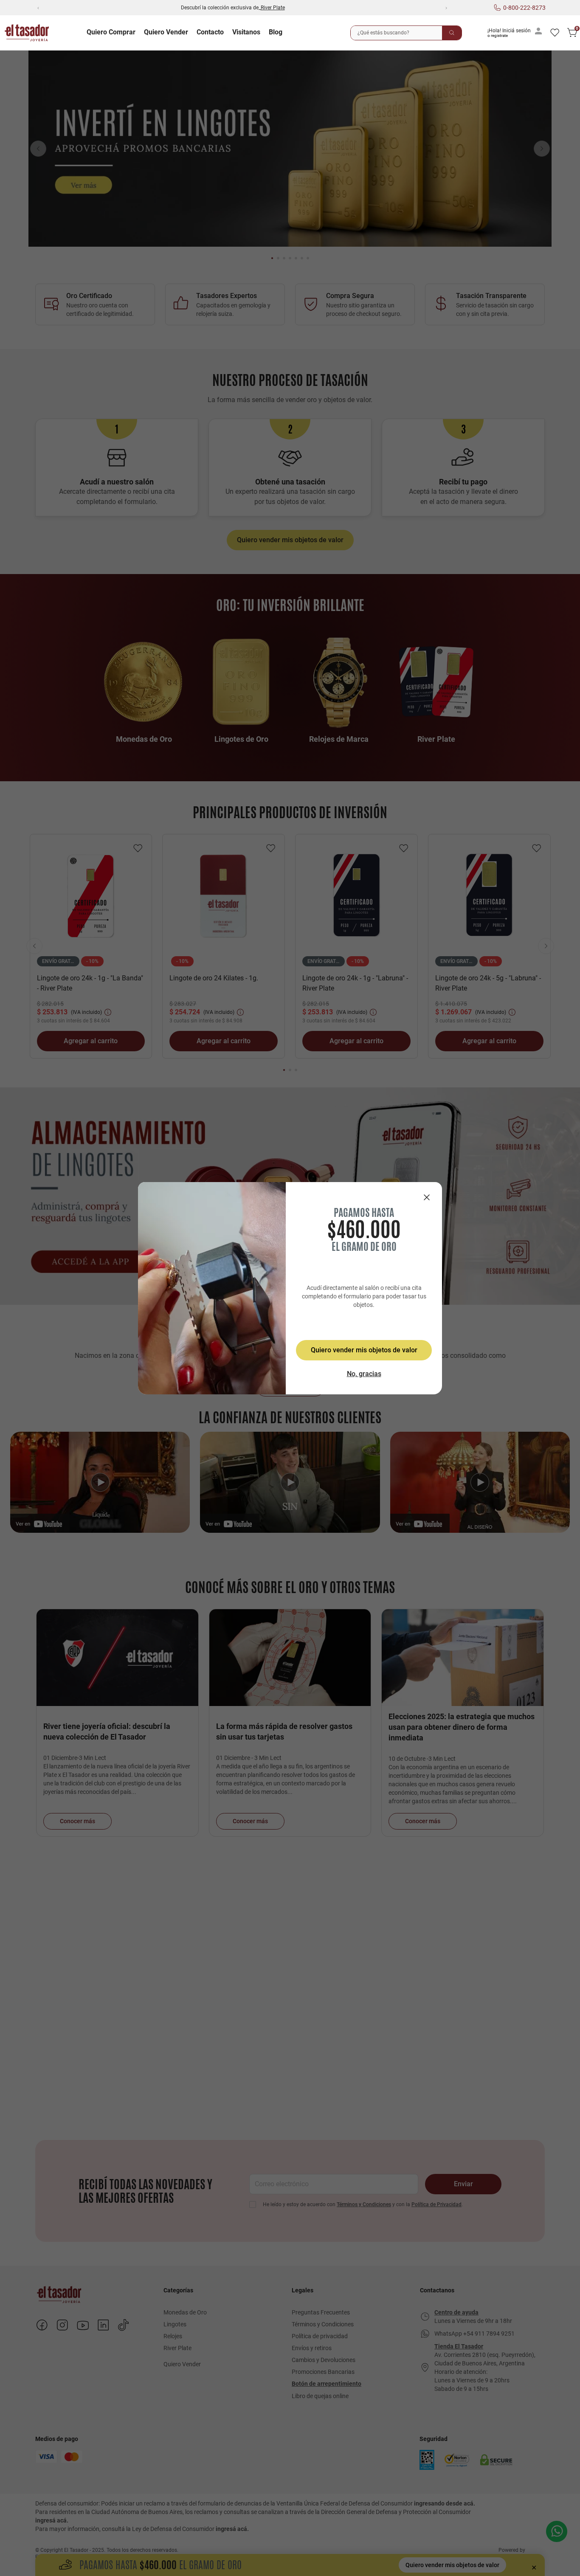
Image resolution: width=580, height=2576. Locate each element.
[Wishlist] (555, 33)
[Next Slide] (446, 8)
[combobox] (406, 33)
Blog (276, 32)
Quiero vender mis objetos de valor (364, 1350)
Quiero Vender (166, 32)
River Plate (273, 8)
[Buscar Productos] (452, 33)
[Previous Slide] (38, 8)
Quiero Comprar (111, 32)
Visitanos (246, 32)
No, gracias (364, 1374)
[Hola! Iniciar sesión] (516, 33)
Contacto (210, 32)
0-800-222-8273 (524, 8)
